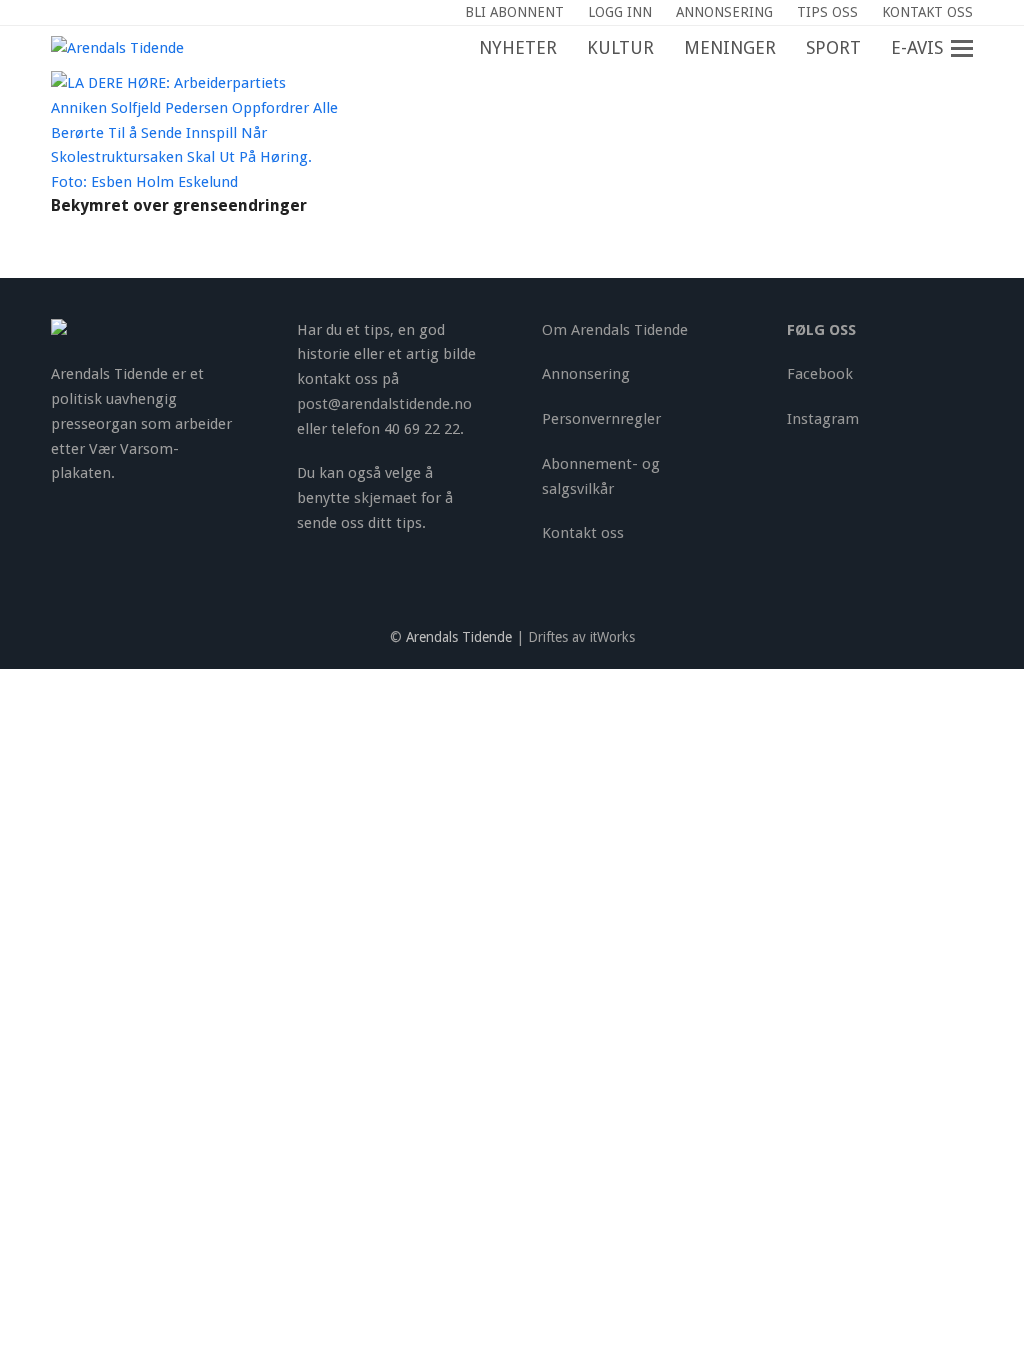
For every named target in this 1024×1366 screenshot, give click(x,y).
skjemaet (385, 498)
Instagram (823, 419)
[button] (973, 49)
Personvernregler (601, 419)
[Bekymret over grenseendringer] (198, 132)
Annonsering (586, 374)
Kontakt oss (583, 533)
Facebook (820, 374)
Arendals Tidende (459, 637)
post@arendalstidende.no (384, 404)
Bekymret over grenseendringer (179, 205)
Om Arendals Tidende (615, 330)
